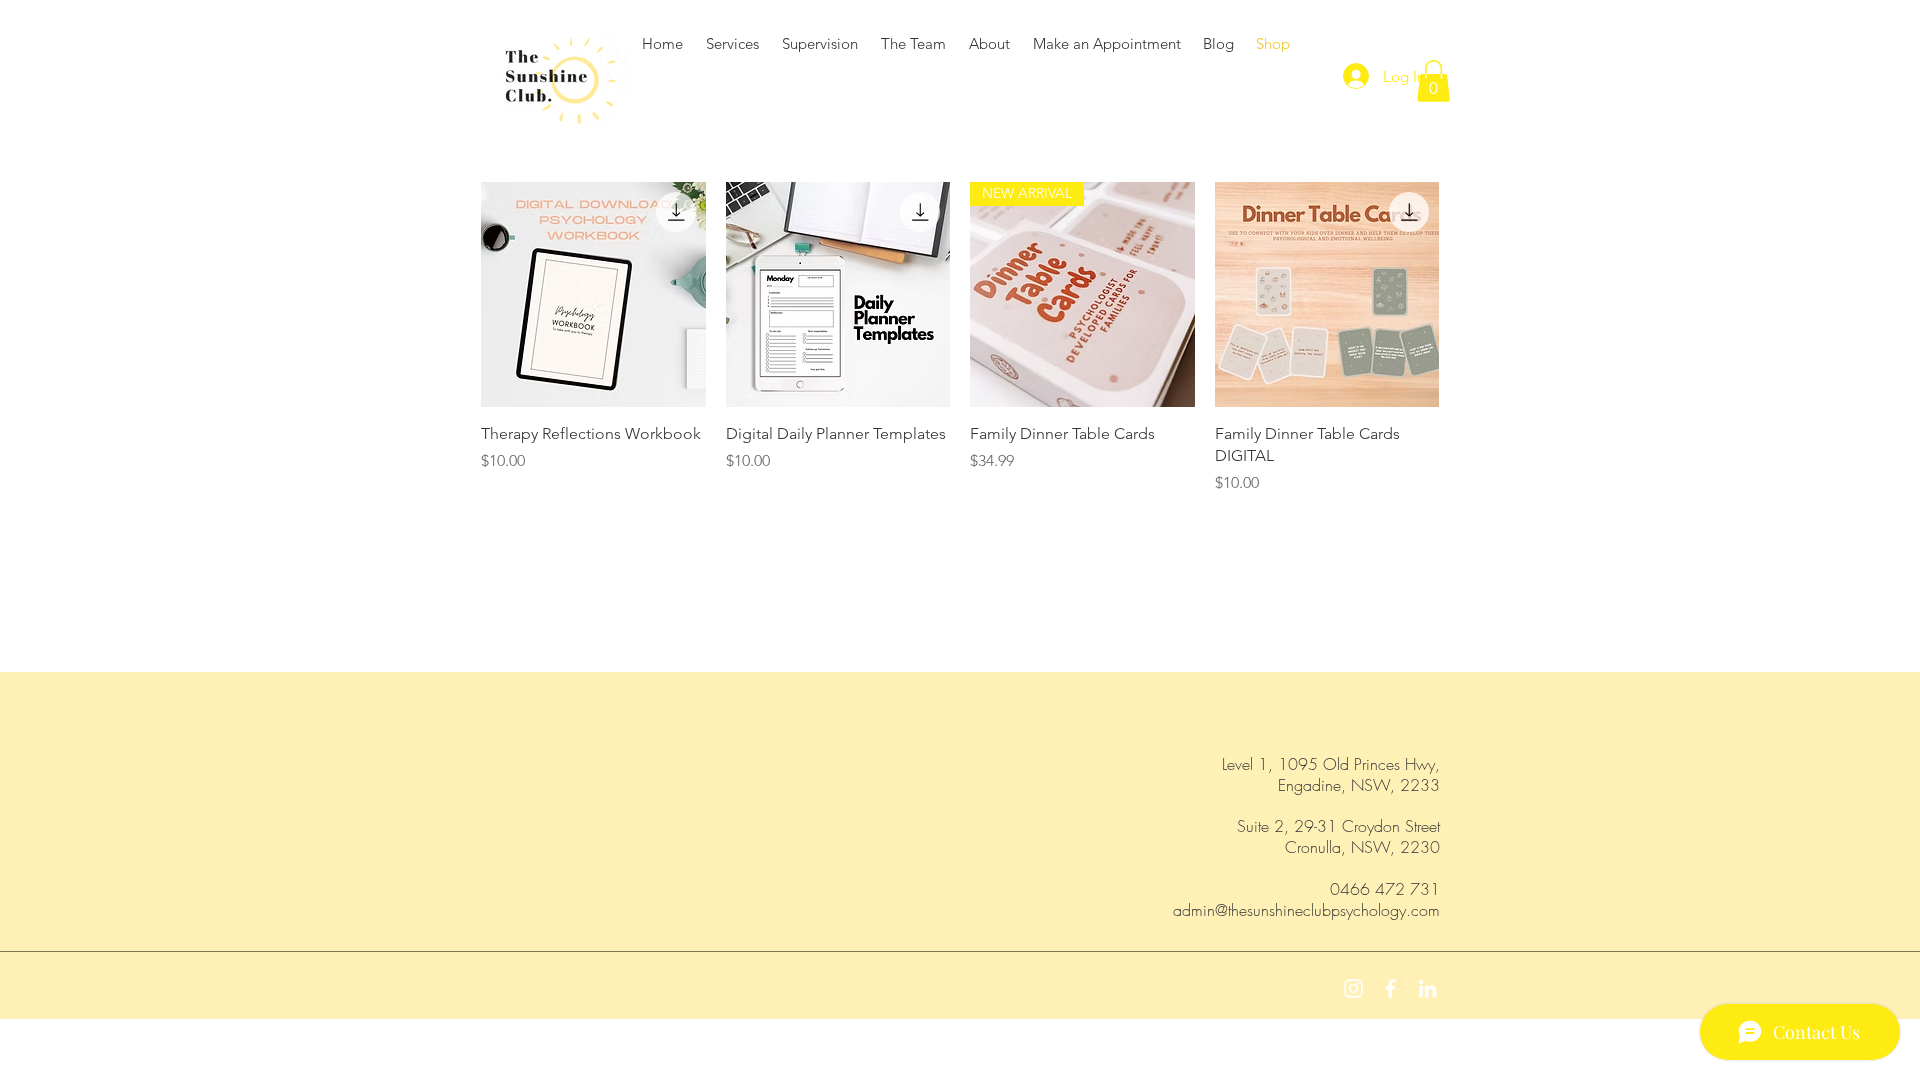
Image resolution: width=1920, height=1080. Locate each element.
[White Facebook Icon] (1390, 988)
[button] (1433, 81)
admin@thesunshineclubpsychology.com (1306, 910)
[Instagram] (1353, 988)
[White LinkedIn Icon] (1427, 988)
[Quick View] (593, 294)
